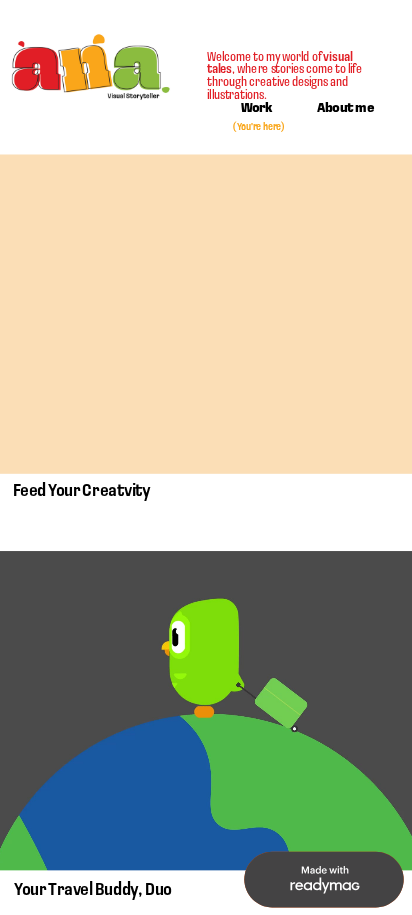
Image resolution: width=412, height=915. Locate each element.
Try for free (324, 881)
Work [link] (257, 109)
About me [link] (345, 109)
